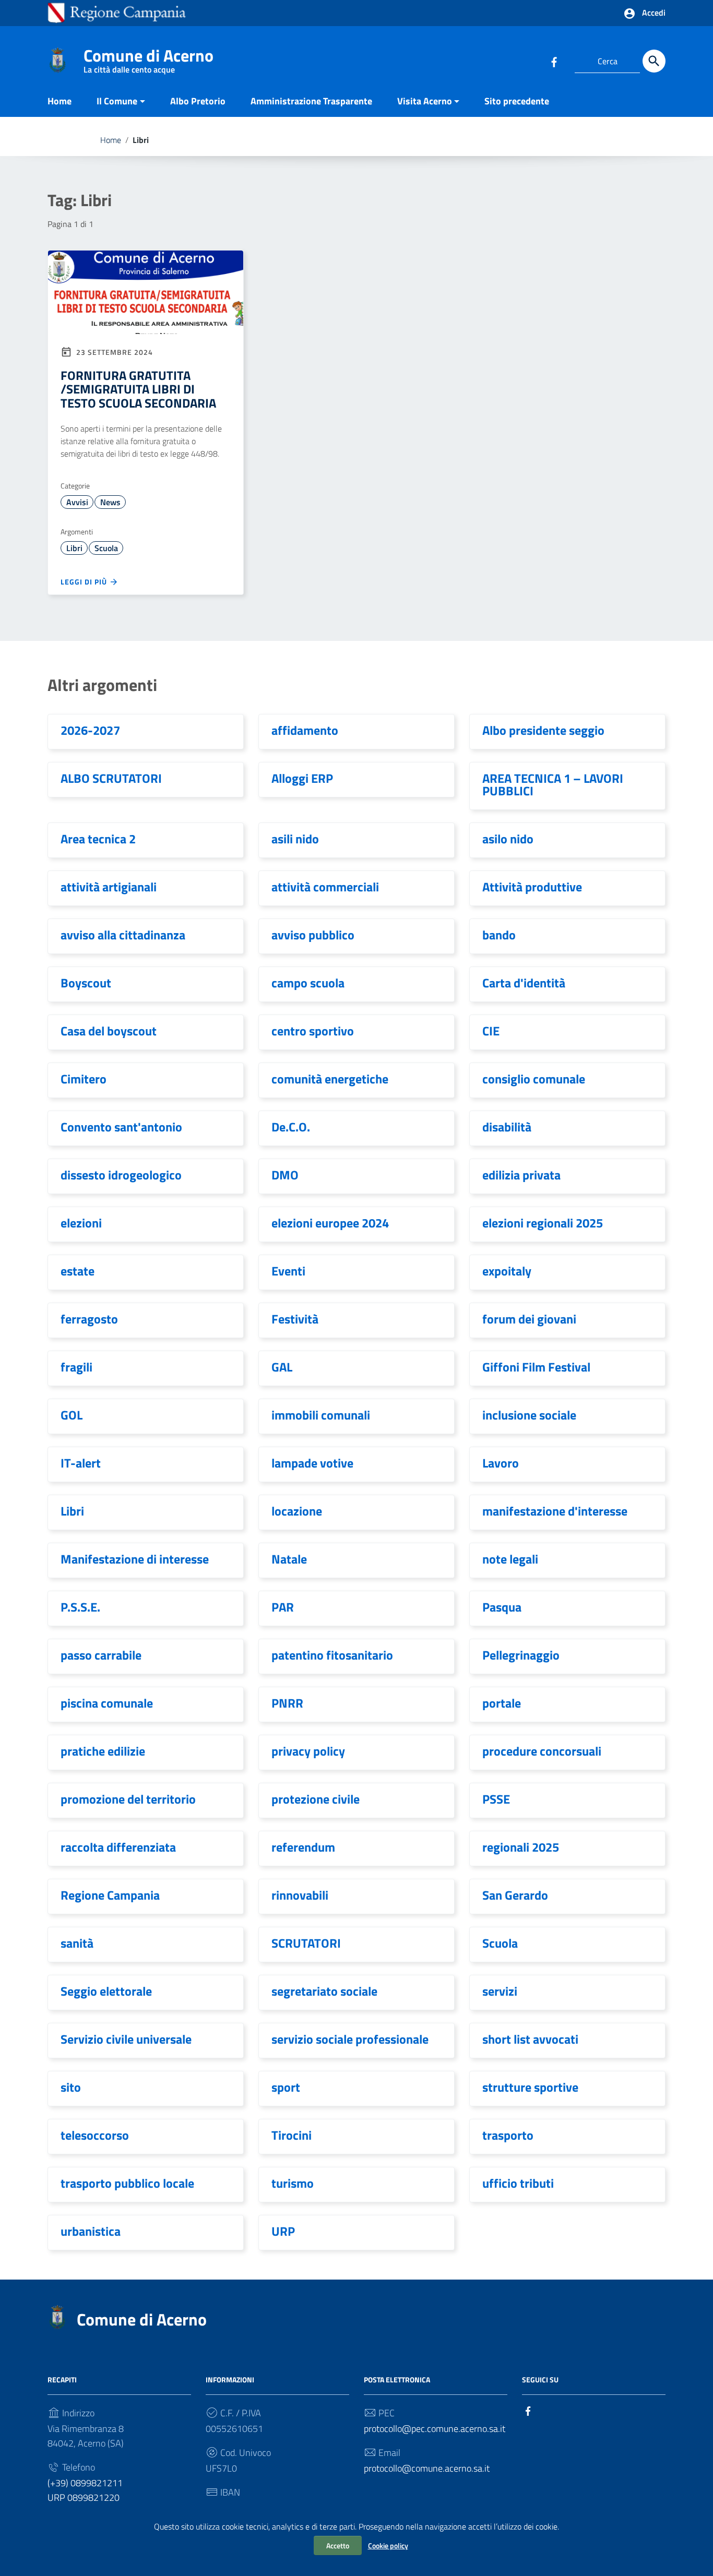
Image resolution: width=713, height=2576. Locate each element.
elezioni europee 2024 (330, 1223)
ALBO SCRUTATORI (111, 778)
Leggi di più (85, 582)
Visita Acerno (425, 101)
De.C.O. (291, 1127)
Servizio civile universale (126, 2039)
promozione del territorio (128, 1799)
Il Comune (117, 101)
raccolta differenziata (118, 1847)
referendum (303, 1847)
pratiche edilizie (103, 1751)
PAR (283, 1607)
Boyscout (86, 983)
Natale (289, 1559)
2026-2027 (90, 730)
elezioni (81, 1223)
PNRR (287, 1703)
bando (499, 935)
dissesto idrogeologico (121, 1175)
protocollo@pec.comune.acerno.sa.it (435, 2429)
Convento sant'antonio (121, 1127)
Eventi (288, 1271)
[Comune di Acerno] (57, 59)
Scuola (106, 548)
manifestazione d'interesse (555, 1511)
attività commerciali (325, 887)
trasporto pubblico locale (127, 2183)
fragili (76, 1367)
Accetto (338, 2545)
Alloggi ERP (302, 778)
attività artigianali (109, 887)
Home (60, 101)
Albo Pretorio (198, 101)
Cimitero (84, 1079)
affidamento (305, 730)
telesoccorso (95, 2135)
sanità (77, 1943)
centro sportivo (313, 1031)
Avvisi (77, 502)
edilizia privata (521, 1175)
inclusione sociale (529, 1415)
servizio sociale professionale (350, 2039)
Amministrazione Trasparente (311, 101)
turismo (293, 2183)
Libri (74, 548)
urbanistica (91, 2231)
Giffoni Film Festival (536, 1367)
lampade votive (312, 1463)
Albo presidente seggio (543, 730)
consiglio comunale (534, 1079)
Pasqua (502, 1607)
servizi (500, 1991)
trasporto (508, 2135)
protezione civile (316, 1799)
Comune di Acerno (148, 58)
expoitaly (507, 1271)
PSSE (496, 1799)
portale (502, 1703)
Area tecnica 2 (98, 839)
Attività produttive (532, 887)
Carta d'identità (524, 983)
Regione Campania (110, 1895)
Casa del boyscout (109, 1031)
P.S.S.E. (80, 1607)
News (110, 502)
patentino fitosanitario (332, 1655)
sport (286, 2087)
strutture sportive (530, 2087)
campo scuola (308, 983)
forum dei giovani (529, 1319)
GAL (282, 1367)
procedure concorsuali (542, 1751)
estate (78, 1271)
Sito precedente (517, 101)
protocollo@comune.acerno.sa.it (427, 2468)
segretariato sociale (324, 1991)
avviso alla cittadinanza (123, 935)
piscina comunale (107, 1703)
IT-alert (81, 1463)
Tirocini (292, 2135)
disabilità (507, 1127)
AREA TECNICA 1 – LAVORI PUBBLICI (553, 784)
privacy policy (308, 1751)
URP (283, 2231)
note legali (510, 1559)
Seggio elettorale (106, 1991)
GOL (72, 1415)
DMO (285, 1175)
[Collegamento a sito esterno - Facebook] (554, 61)
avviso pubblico (313, 935)
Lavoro (501, 1463)
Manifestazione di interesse (135, 1559)
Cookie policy (388, 2545)
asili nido (295, 839)
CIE (491, 1031)
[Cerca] (654, 61)
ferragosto (89, 1319)
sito (71, 2087)
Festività (295, 1319)
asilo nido (508, 839)
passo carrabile (101, 1655)
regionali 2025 (521, 1847)
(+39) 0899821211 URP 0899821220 (85, 2490)
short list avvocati (530, 2039)
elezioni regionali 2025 (543, 1223)
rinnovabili (300, 1895)
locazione (297, 1511)
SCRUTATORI (306, 1943)
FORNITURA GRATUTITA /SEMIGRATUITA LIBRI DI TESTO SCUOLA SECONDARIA (138, 389)
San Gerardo (515, 1895)
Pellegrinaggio (521, 1655)
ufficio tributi (518, 2183)
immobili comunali (321, 1415)
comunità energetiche (330, 1079)
